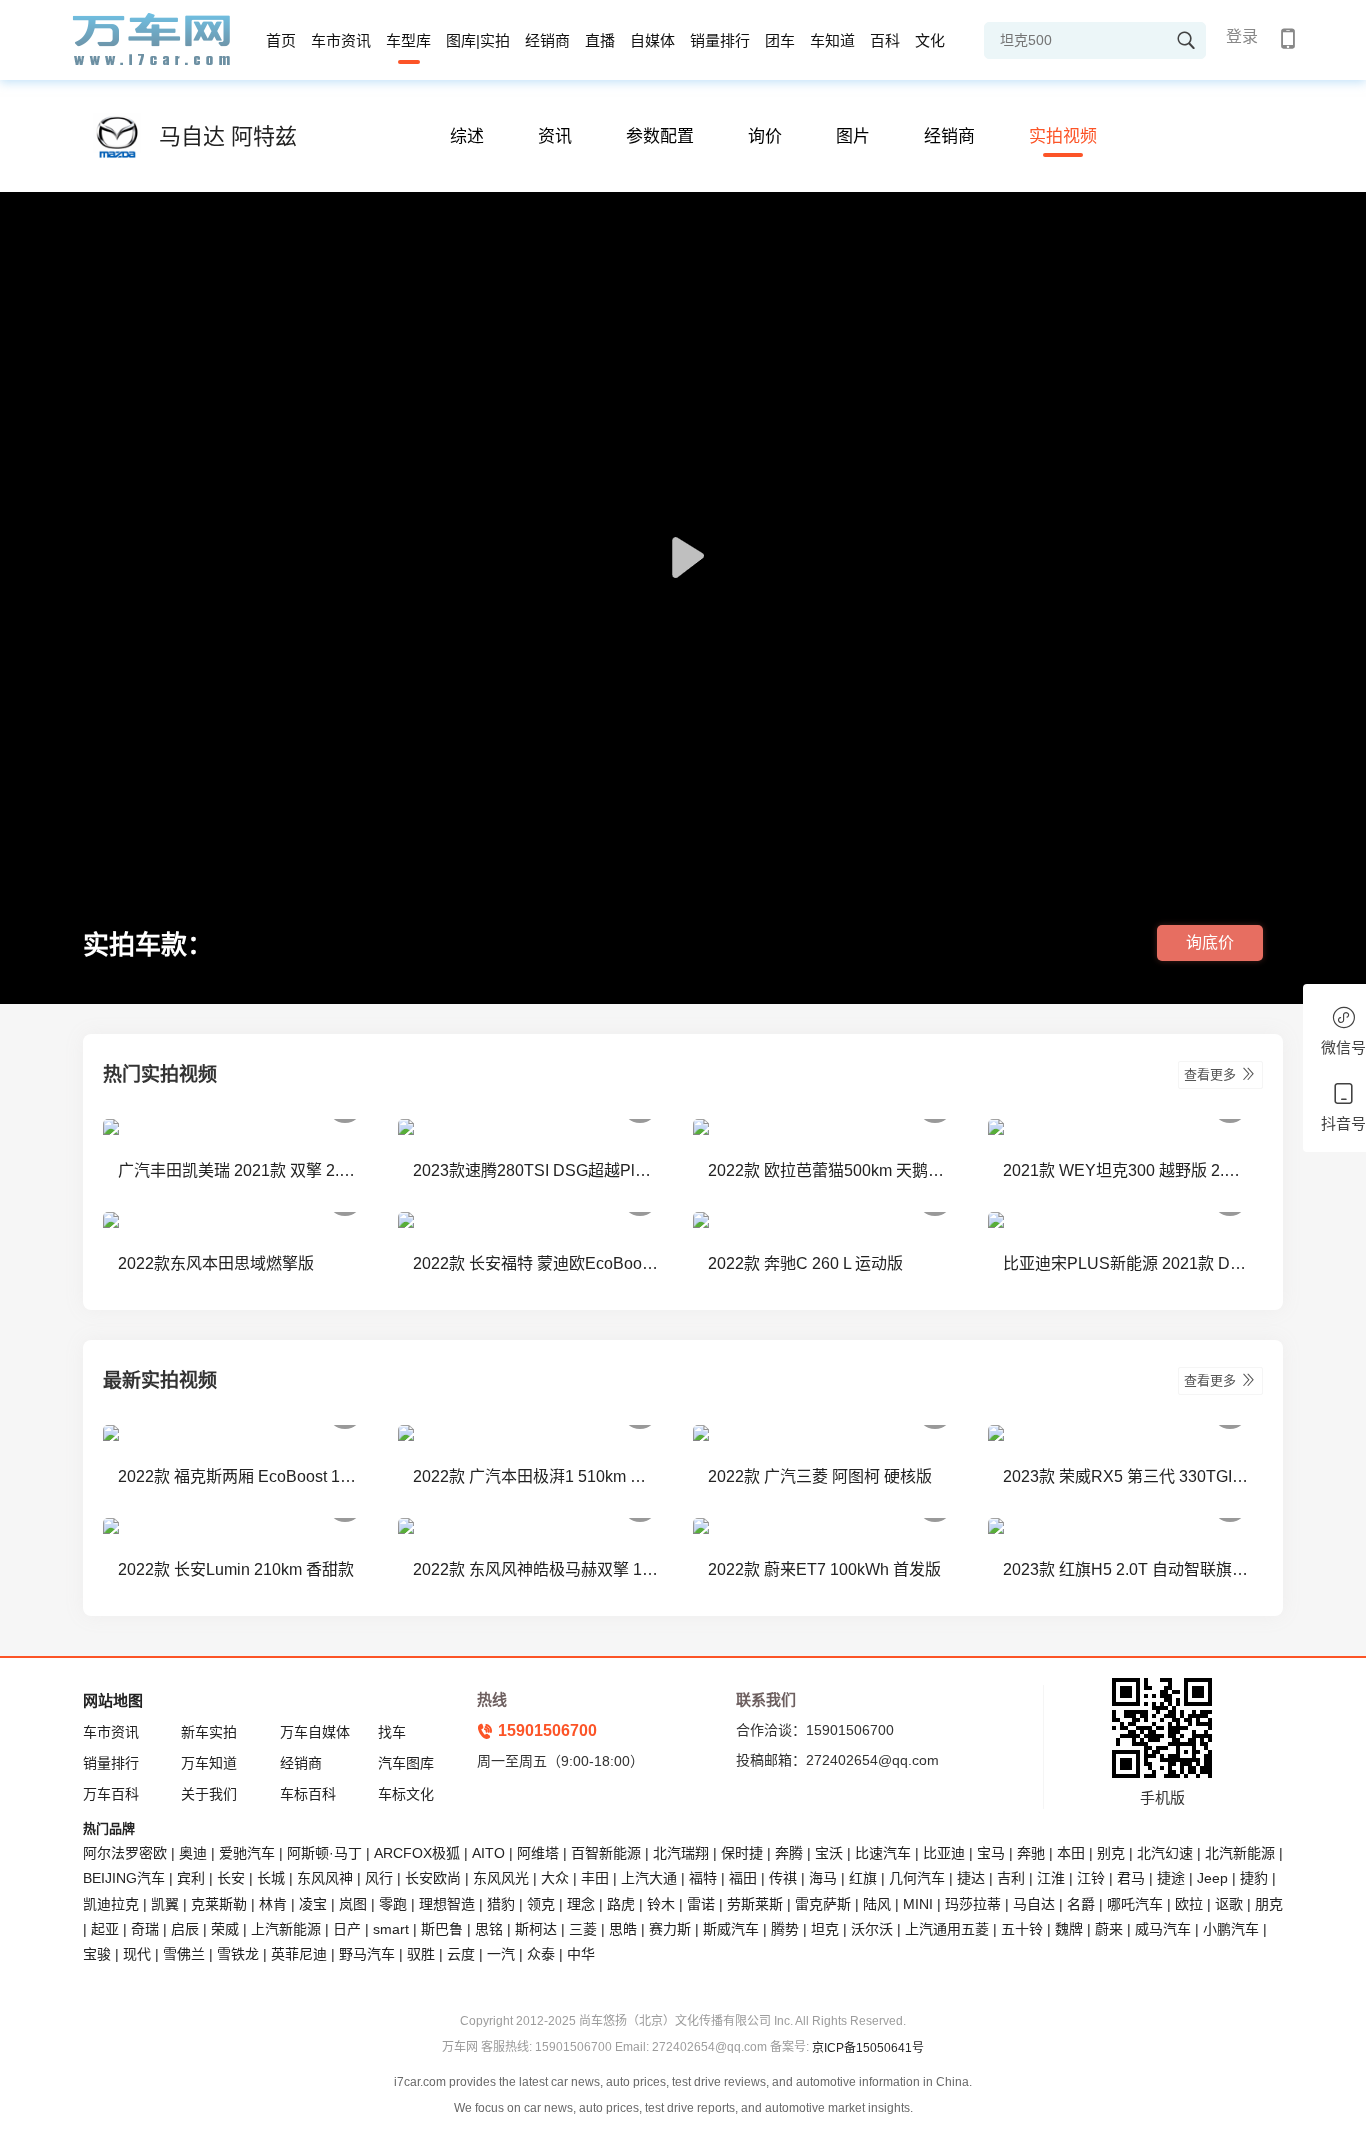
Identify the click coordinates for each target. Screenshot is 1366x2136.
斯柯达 (536, 1929)
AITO (488, 1853)
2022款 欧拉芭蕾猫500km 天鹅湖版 (830, 1170)
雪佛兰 (184, 1954)
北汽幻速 (1165, 1853)
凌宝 (313, 1904)
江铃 (1091, 1878)
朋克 (1269, 1904)
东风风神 (325, 1878)
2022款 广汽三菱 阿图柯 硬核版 (820, 1476)
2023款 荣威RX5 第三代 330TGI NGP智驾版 (1125, 1476)
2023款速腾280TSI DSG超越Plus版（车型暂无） (535, 1170)
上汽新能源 (286, 1929)
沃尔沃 (872, 1929)
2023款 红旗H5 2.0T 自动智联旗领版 (1125, 1569)
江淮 (1051, 1878)
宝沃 (829, 1853)
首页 (281, 40)
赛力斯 (670, 1929)
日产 (347, 1929)
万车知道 (209, 1763)
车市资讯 (341, 40)
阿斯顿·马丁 (324, 1853)
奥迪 (193, 1853)
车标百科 (308, 1794)
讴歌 (1229, 1904)
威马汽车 (1163, 1929)
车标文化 (406, 1794)
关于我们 (209, 1794)
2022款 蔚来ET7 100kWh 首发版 (824, 1569)
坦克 (825, 1929)
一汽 (501, 1954)
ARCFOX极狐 (417, 1853)
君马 (1131, 1878)
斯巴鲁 (442, 1929)
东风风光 (501, 1878)
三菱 (583, 1929)
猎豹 (501, 1904)
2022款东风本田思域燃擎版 (216, 1263)
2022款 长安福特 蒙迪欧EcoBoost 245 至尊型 (535, 1263)
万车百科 (111, 1794)
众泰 (541, 1954)
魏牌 (1069, 1929)
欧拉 (1189, 1904)
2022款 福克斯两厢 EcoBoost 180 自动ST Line (240, 1476)
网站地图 (113, 1700)
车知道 (832, 40)
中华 (581, 1954)
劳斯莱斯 (755, 1904)
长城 (271, 1878)
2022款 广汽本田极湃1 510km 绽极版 (535, 1476)
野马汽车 (367, 1954)
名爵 (1081, 1904)
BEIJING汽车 (124, 1878)
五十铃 (1022, 1929)
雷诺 (701, 1904)
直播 (600, 40)
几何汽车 (917, 1878)
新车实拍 (209, 1732)
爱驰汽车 (247, 1853)
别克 (1111, 1853)
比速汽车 (883, 1853)
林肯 (273, 1904)
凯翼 (165, 1904)
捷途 (1171, 1878)
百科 (885, 40)
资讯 (555, 136)
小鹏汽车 (1231, 1929)
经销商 (547, 40)
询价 (765, 136)
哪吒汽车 (1135, 1904)
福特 (703, 1878)
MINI (918, 1904)
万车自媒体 (315, 1732)
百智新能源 (606, 1853)
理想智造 (447, 1904)
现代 (137, 1954)
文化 (930, 40)
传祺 (783, 1878)
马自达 (1034, 1904)
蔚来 (1109, 1929)
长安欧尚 (433, 1878)
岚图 (353, 1904)
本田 (1071, 1853)
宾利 (191, 1878)
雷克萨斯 (823, 1904)
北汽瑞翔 (681, 1853)
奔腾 (789, 1853)
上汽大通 (649, 1878)
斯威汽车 (731, 1929)
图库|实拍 (478, 40)
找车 (392, 1732)
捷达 (971, 1878)
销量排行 (720, 40)
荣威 (225, 1929)
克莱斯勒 (219, 1904)
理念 (581, 1904)
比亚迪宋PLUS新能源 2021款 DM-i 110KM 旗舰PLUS (1125, 1263)
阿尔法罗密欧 (127, 1853)
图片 (853, 136)
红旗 (863, 1878)
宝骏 (97, 1954)
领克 (541, 1904)
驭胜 (421, 1954)
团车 (780, 40)
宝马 (991, 1853)
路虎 (621, 1904)
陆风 (877, 1904)
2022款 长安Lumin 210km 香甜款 (236, 1569)
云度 (461, 1954)
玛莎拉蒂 (973, 1904)
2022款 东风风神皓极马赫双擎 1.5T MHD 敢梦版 (535, 1569)
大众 (555, 1878)
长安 (231, 1878)
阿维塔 (538, 1853)
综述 (467, 136)
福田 (743, 1878)
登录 (1242, 36)
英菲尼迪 (299, 1954)
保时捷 (742, 1853)
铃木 (661, 1904)
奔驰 (1031, 1853)
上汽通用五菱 (947, 1929)
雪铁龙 (238, 1954)
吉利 (1011, 1878)
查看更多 (1212, 1074)
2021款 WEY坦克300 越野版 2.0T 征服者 (1125, 1170)
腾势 (785, 1929)
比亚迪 (944, 1853)
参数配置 (660, 136)
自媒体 (652, 40)
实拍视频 (1063, 136)
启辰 (185, 1929)
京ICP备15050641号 (868, 2048)
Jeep (1212, 1878)
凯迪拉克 (111, 1904)
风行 (379, 1878)
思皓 (623, 1929)
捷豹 (1254, 1878)
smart (391, 1929)
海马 (823, 1878)
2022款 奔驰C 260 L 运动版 (805, 1263)
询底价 (1210, 942)
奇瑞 (145, 1929)
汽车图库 (406, 1763)
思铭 (489, 1929)
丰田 (595, 1878)
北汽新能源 (1240, 1853)
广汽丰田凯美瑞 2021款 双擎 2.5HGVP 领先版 (240, 1170)
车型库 (408, 40)
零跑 (393, 1904)
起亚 (105, 1929)
